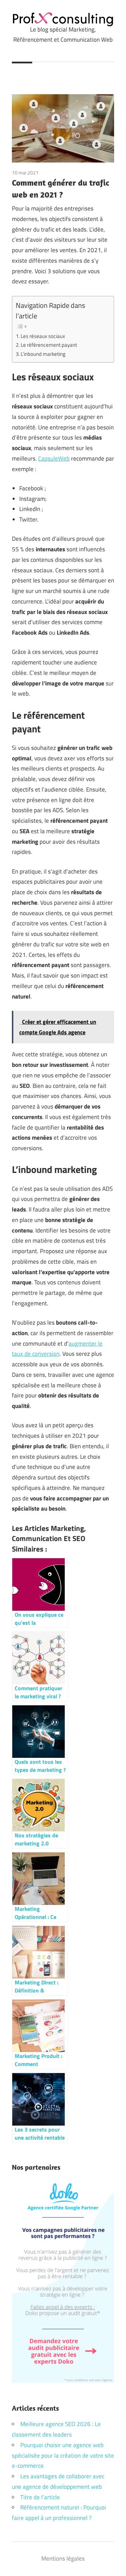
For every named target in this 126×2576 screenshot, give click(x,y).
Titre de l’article (40, 2497)
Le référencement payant (49, 345)
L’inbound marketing (43, 354)
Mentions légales (63, 2558)
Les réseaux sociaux (43, 336)
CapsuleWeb (54, 458)
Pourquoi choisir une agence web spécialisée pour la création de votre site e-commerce (63, 2456)
